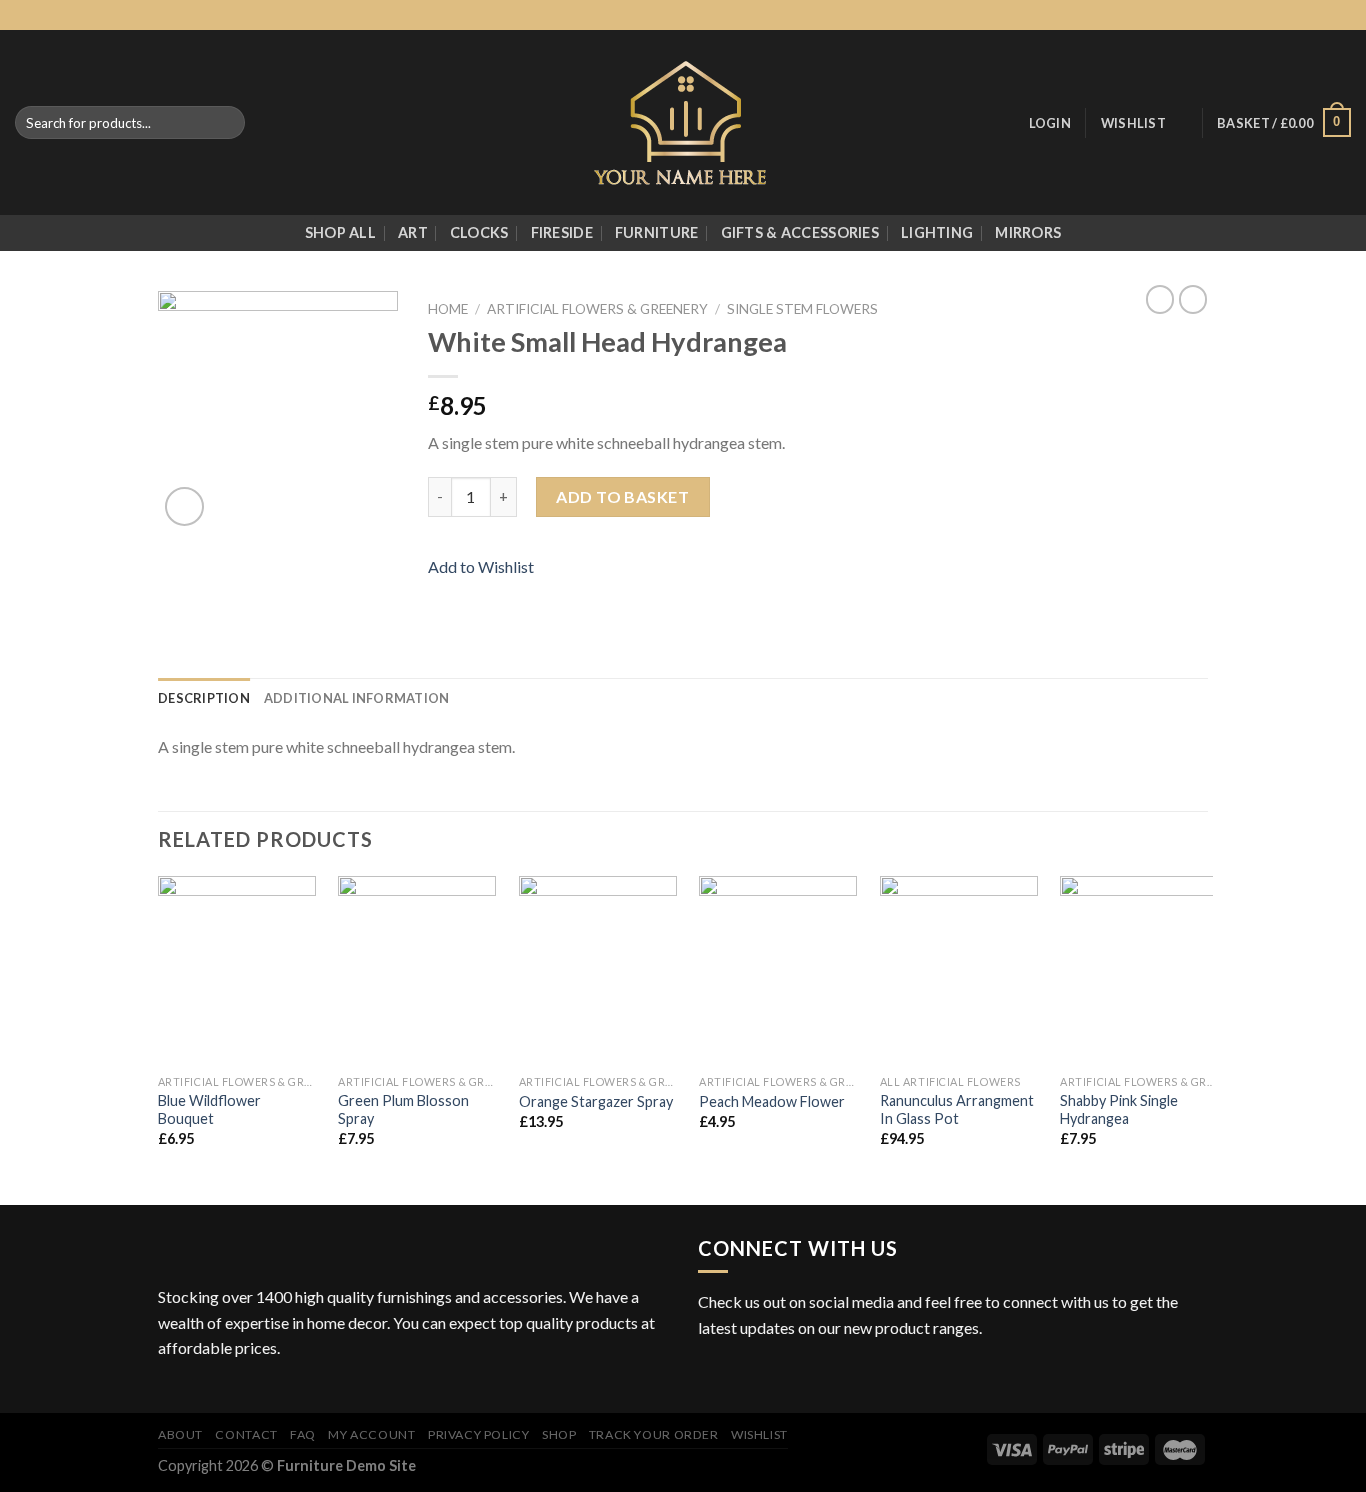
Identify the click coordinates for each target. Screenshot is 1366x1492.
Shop (559, 1434)
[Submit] (225, 123)
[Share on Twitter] (465, 595)
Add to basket (622, 496)
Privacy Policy (479, 1434)
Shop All (340, 232)
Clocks (479, 232)
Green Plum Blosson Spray (403, 1110)
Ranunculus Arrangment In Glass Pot (957, 1110)
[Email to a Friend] (489, 595)
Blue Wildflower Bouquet (209, 1110)
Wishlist (759, 1434)
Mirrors (1028, 232)
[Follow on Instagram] (1284, 15)
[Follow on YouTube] (832, 1376)
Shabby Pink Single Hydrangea (1119, 1110)
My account (371, 1434)
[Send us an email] (1322, 15)
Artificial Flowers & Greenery (597, 309)
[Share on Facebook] (440, 595)
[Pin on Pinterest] (513, 595)
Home (448, 309)
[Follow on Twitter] (1303, 15)
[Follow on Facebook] (1265, 15)
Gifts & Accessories (800, 232)
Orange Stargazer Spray (596, 1101)
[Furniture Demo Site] (683, 122)
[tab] (204, 698)
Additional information (357, 698)
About (180, 1434)
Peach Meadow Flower (772, 1101)
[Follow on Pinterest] (1341, 15)
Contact (246, 1434)
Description (204, 698)
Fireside (562, 232)
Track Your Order (654, 1434)
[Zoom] (184, 506)
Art (413, 232)
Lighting (937, 232)
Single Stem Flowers (802, 309)
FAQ (303, 1434)
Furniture (657, 232)
